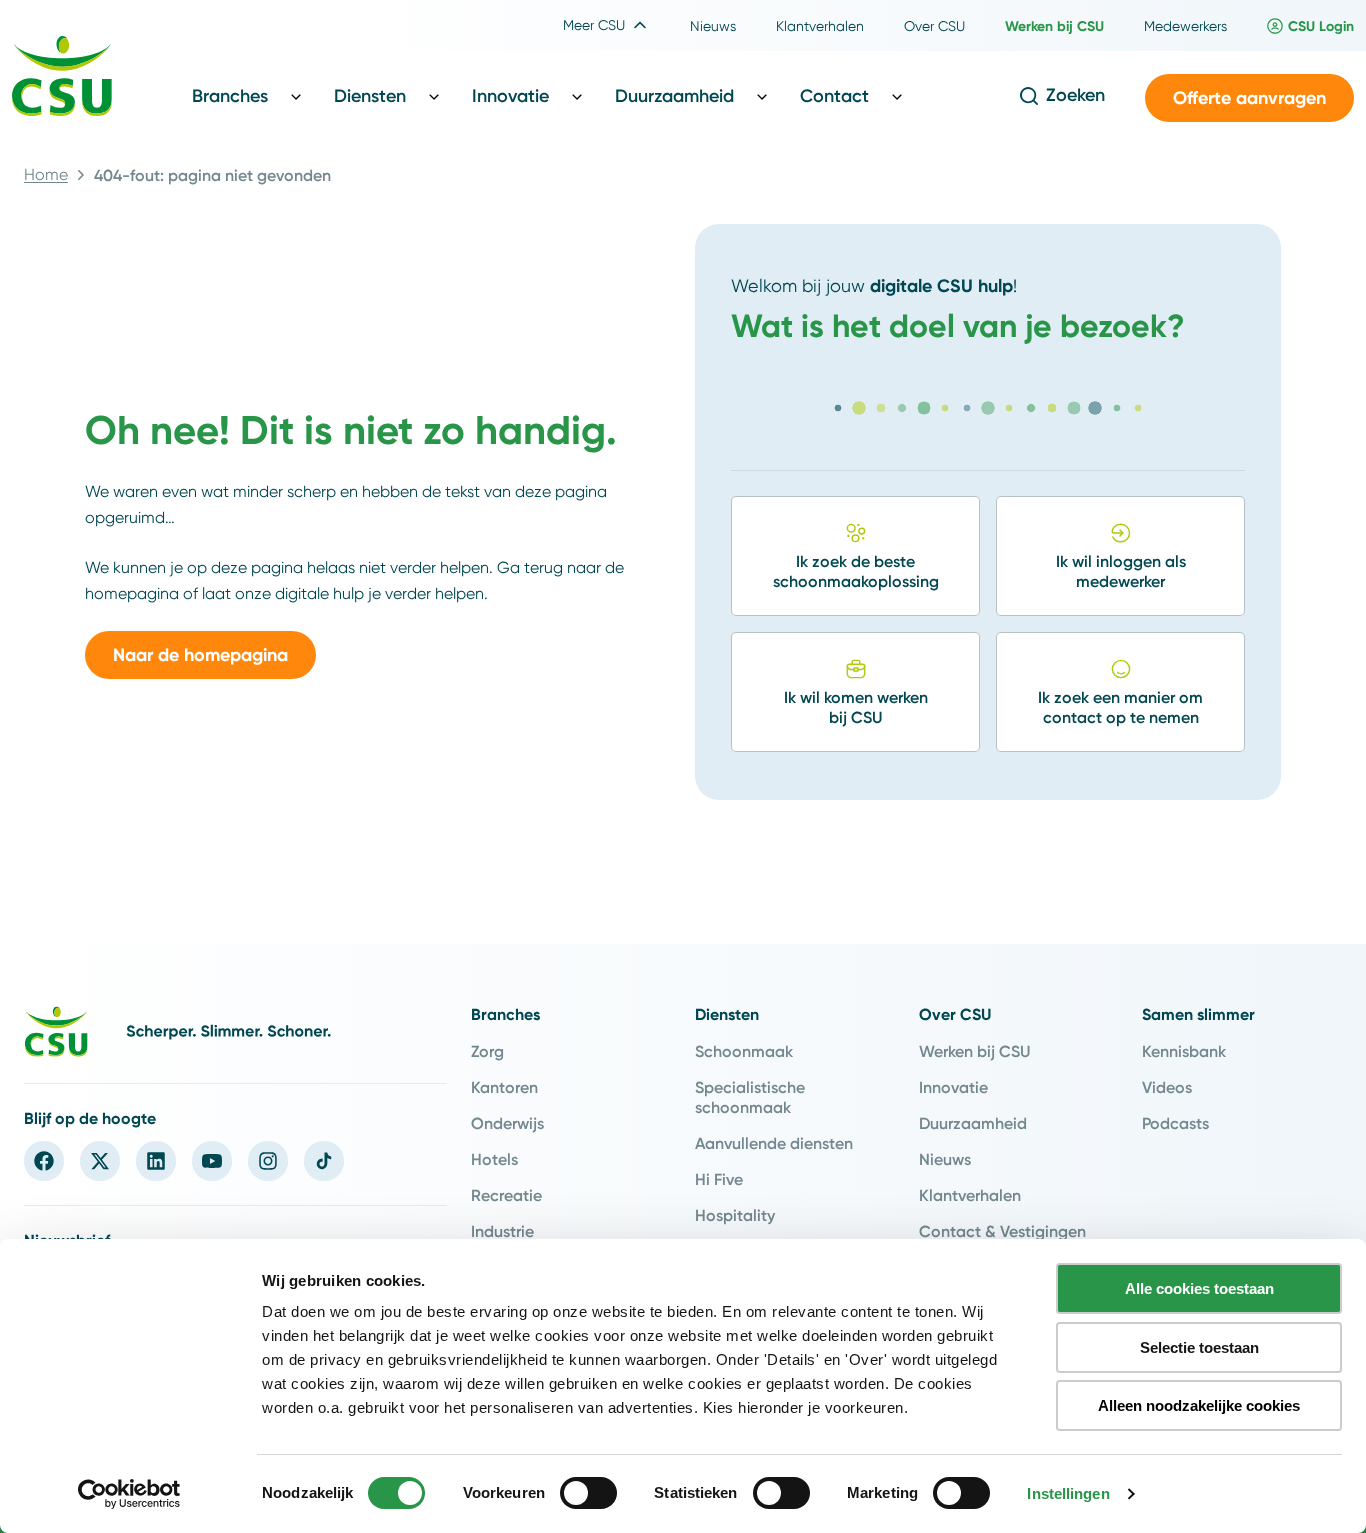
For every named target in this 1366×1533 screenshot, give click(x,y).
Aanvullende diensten (774, 1143)
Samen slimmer (1198, 1014)
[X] (100, 1161)
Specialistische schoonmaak (750, 1097)
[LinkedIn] (156, 1161)
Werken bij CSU (974, 1051)
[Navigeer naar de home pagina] (62, 79)
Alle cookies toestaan (1199, 1288)
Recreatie (506, 1195)
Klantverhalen (970, 1195)
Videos (1167, 1087)
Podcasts (1175, 1123)
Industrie (502, 1231)
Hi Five (719, 1179)
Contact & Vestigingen (1002, 1231)
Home (46, 174)
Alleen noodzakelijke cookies (1199, 1405)
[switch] (588, 1493)
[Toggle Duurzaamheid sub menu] (762, 96)
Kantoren (504, 1087)
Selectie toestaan (1199, 1347)
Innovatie (953, 1087)
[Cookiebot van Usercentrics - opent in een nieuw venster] (129, 1494)
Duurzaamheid (973, 1123)
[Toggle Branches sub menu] (296, 96)
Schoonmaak (744, 1051)
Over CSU (955, 1014)
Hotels (494, 1159)
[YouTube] (212, 1161)
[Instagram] (268, 1161)
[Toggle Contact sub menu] (897, 96)
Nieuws (945, 1159)
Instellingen (1068, 1493)
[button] (1249, 98)
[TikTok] (324, 1161)
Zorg (487, 1051)
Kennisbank (1184, 1051)
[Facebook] (44, 1161)
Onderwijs (507, 1123)
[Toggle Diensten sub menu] (434, 96)
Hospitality (735, 1215)
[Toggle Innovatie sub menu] (577, 96)
